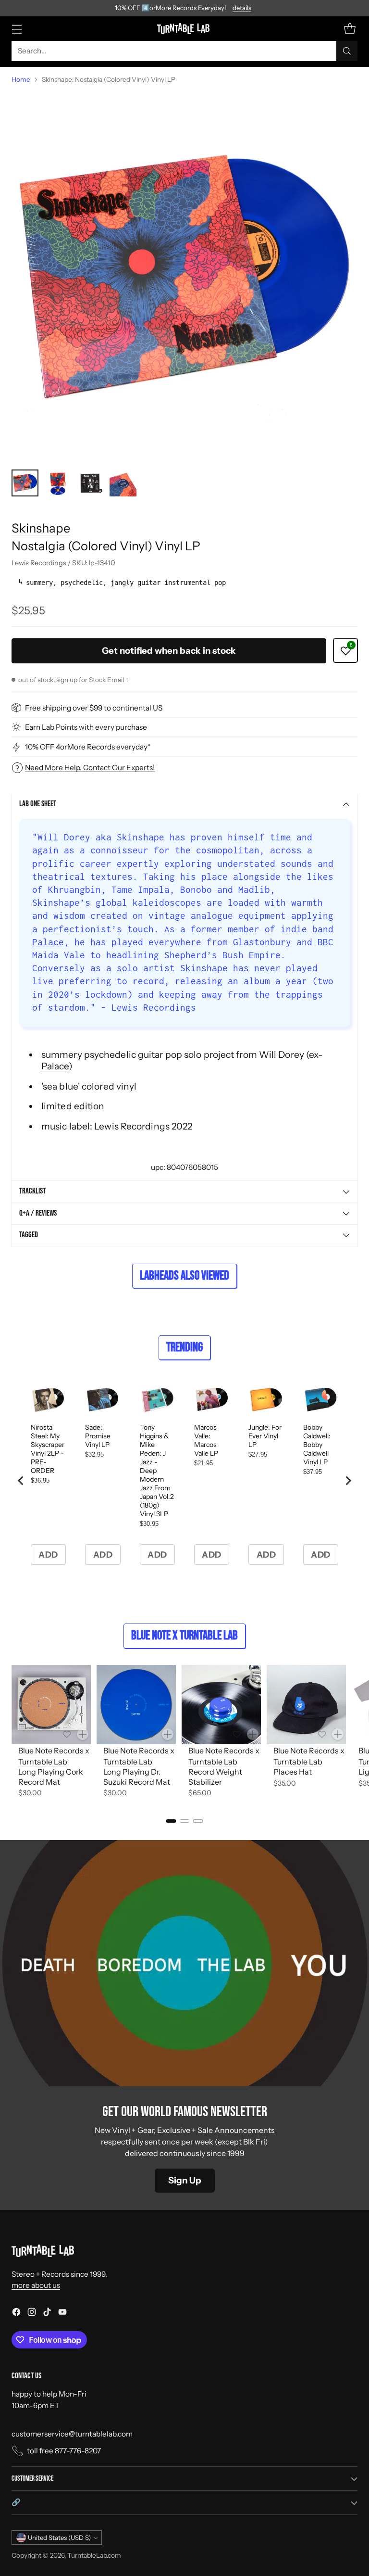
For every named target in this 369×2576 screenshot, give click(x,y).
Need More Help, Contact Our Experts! (90, 768)
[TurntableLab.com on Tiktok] (47, 2313)
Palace (48, 942)
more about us (36, 2285)
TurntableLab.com (94, 2555)
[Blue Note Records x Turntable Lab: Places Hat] (306, 1705)
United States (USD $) (59, 2538)
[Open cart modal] (350, 29)
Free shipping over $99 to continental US (94, 708)
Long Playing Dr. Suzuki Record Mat (137, 1777)
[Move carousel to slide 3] (198, 1821)
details (242, 8)
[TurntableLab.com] (185, 28)
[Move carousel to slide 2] (184, 1821)
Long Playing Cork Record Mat (51, 1777)
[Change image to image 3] (90, 483)
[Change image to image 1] (25, 483)
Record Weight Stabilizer (215, 1777)
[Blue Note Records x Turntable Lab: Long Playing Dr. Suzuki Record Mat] (136, 1705)
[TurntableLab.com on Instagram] (32, 2313)
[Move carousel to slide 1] (171, 1821)
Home (21, 79)
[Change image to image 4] (123, 483)
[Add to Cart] (83, 1734)
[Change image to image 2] (58, 483)
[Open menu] (17, 29)
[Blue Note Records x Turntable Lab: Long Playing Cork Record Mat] (51, 1705)
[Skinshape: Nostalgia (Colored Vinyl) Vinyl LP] (184, 277)
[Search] (347, 51)
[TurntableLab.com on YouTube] (62, 2313)
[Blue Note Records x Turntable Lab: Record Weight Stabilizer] (221, 1705)
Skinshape (41, 528)
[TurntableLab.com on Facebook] (16, 2313)
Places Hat (293, 1772)
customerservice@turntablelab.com (72, 2434)
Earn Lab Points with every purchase (86, 727)
